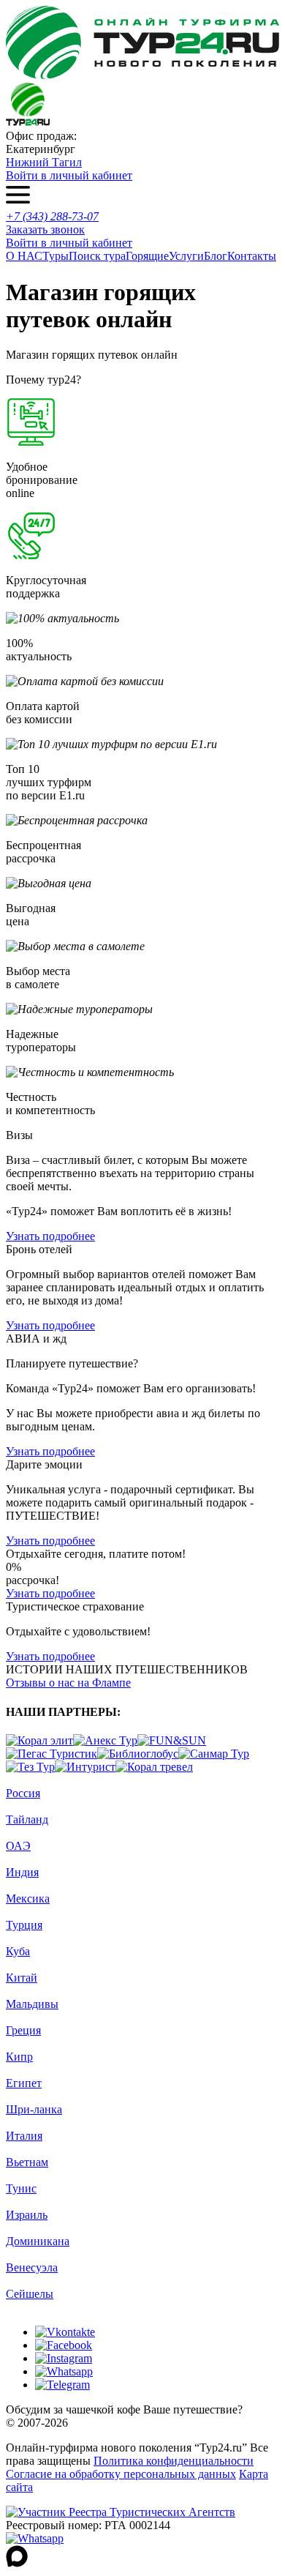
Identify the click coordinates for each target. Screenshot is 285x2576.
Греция (23, 2030)
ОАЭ (18, 1846)
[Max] (17, 2563)
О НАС (24, 256)
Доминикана (38, 2241)
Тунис (21, 2188)
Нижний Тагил (44, 162)
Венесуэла (32, 2267)
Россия (23, 1793)
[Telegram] (62, 2385)
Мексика (28, 1899)
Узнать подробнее (50, 1236)
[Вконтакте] (65, 2332)
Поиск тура (97, 256)
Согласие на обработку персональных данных (121, 2474)
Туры (56, 256)
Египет (24, 2083)
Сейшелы (30, 2294)
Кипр (19, 2057)
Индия (22, 1872)
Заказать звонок (45, 229)
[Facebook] (64, 2345)
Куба (18, 1951)
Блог (216, 256)
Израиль (27, 2215)
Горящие (147, 256)
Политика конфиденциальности (174, 2461)
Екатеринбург (41, 149)
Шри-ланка (34, 2109)
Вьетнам (27, 2162)
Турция (24, 1925)
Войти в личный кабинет (69, 175)
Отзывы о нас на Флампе (68, 1683)
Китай (22, 1978)
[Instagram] (64, 2358)
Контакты (252, 256)
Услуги (186, 256)
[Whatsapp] (64, 2371)
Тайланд (27, 1819)
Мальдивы (32, 2004)
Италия (24, 2136)
